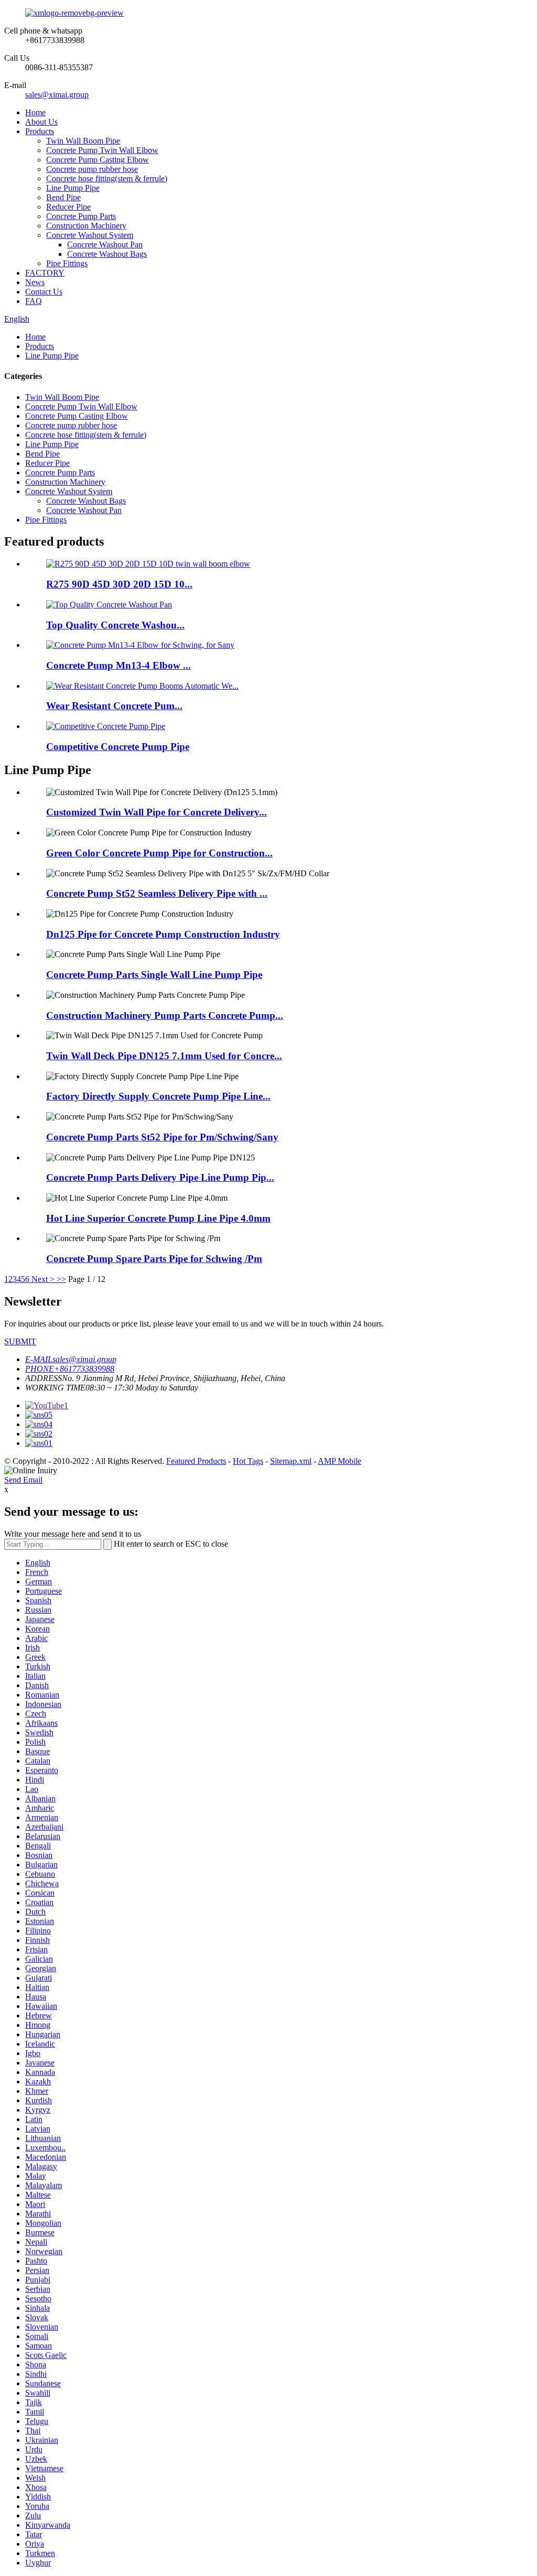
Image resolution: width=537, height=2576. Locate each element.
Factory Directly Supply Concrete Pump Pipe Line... (158, 1096)
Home (35, 112)
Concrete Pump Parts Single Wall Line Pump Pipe (154, 975)
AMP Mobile (340, 1461)
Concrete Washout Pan (105, 244)
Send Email (23, 1480)
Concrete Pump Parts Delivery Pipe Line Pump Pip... (160, 1177)
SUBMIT (20, 1341)
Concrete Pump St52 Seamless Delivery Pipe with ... (157, 893)
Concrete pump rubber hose (92, 169)
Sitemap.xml (291, 1461)
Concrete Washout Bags (107, 254)
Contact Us (44, 292)
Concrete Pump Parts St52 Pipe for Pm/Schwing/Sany (162, 1137)
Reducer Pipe (68, 207)
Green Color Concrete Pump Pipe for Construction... (159, 853)
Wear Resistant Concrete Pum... (114, 706)
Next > (43, 1279)
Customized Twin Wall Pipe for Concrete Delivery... (157, 812)
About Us (41, 122)
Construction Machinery (86, 226)
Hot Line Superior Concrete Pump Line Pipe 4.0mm (158, 1218)
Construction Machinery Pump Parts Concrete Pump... (165, 1015)
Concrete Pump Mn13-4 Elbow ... (119, 665)
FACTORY (45, 273)
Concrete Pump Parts (81, 216)
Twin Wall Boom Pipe (83, 141)
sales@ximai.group (57, 95)
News (35, 282)
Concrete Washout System (90, 235)
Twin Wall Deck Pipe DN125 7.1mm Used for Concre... (164, 1056)
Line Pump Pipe (73, 188)
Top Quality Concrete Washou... (115, 625)
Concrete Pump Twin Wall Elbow (102, 150)
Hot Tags (248, 1461)
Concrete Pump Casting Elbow (98, 160)
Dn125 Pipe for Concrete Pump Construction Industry (163, 934)
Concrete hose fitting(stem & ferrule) (107, 178)
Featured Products (196, 1461)
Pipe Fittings (67, 263)
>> (61, 1279)
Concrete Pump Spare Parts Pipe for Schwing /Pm (154, 1259)
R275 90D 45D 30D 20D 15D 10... (119, 584)
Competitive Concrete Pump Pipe (118, 747)
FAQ (34, 301)
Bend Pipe (63, 197)
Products (40, 131)
